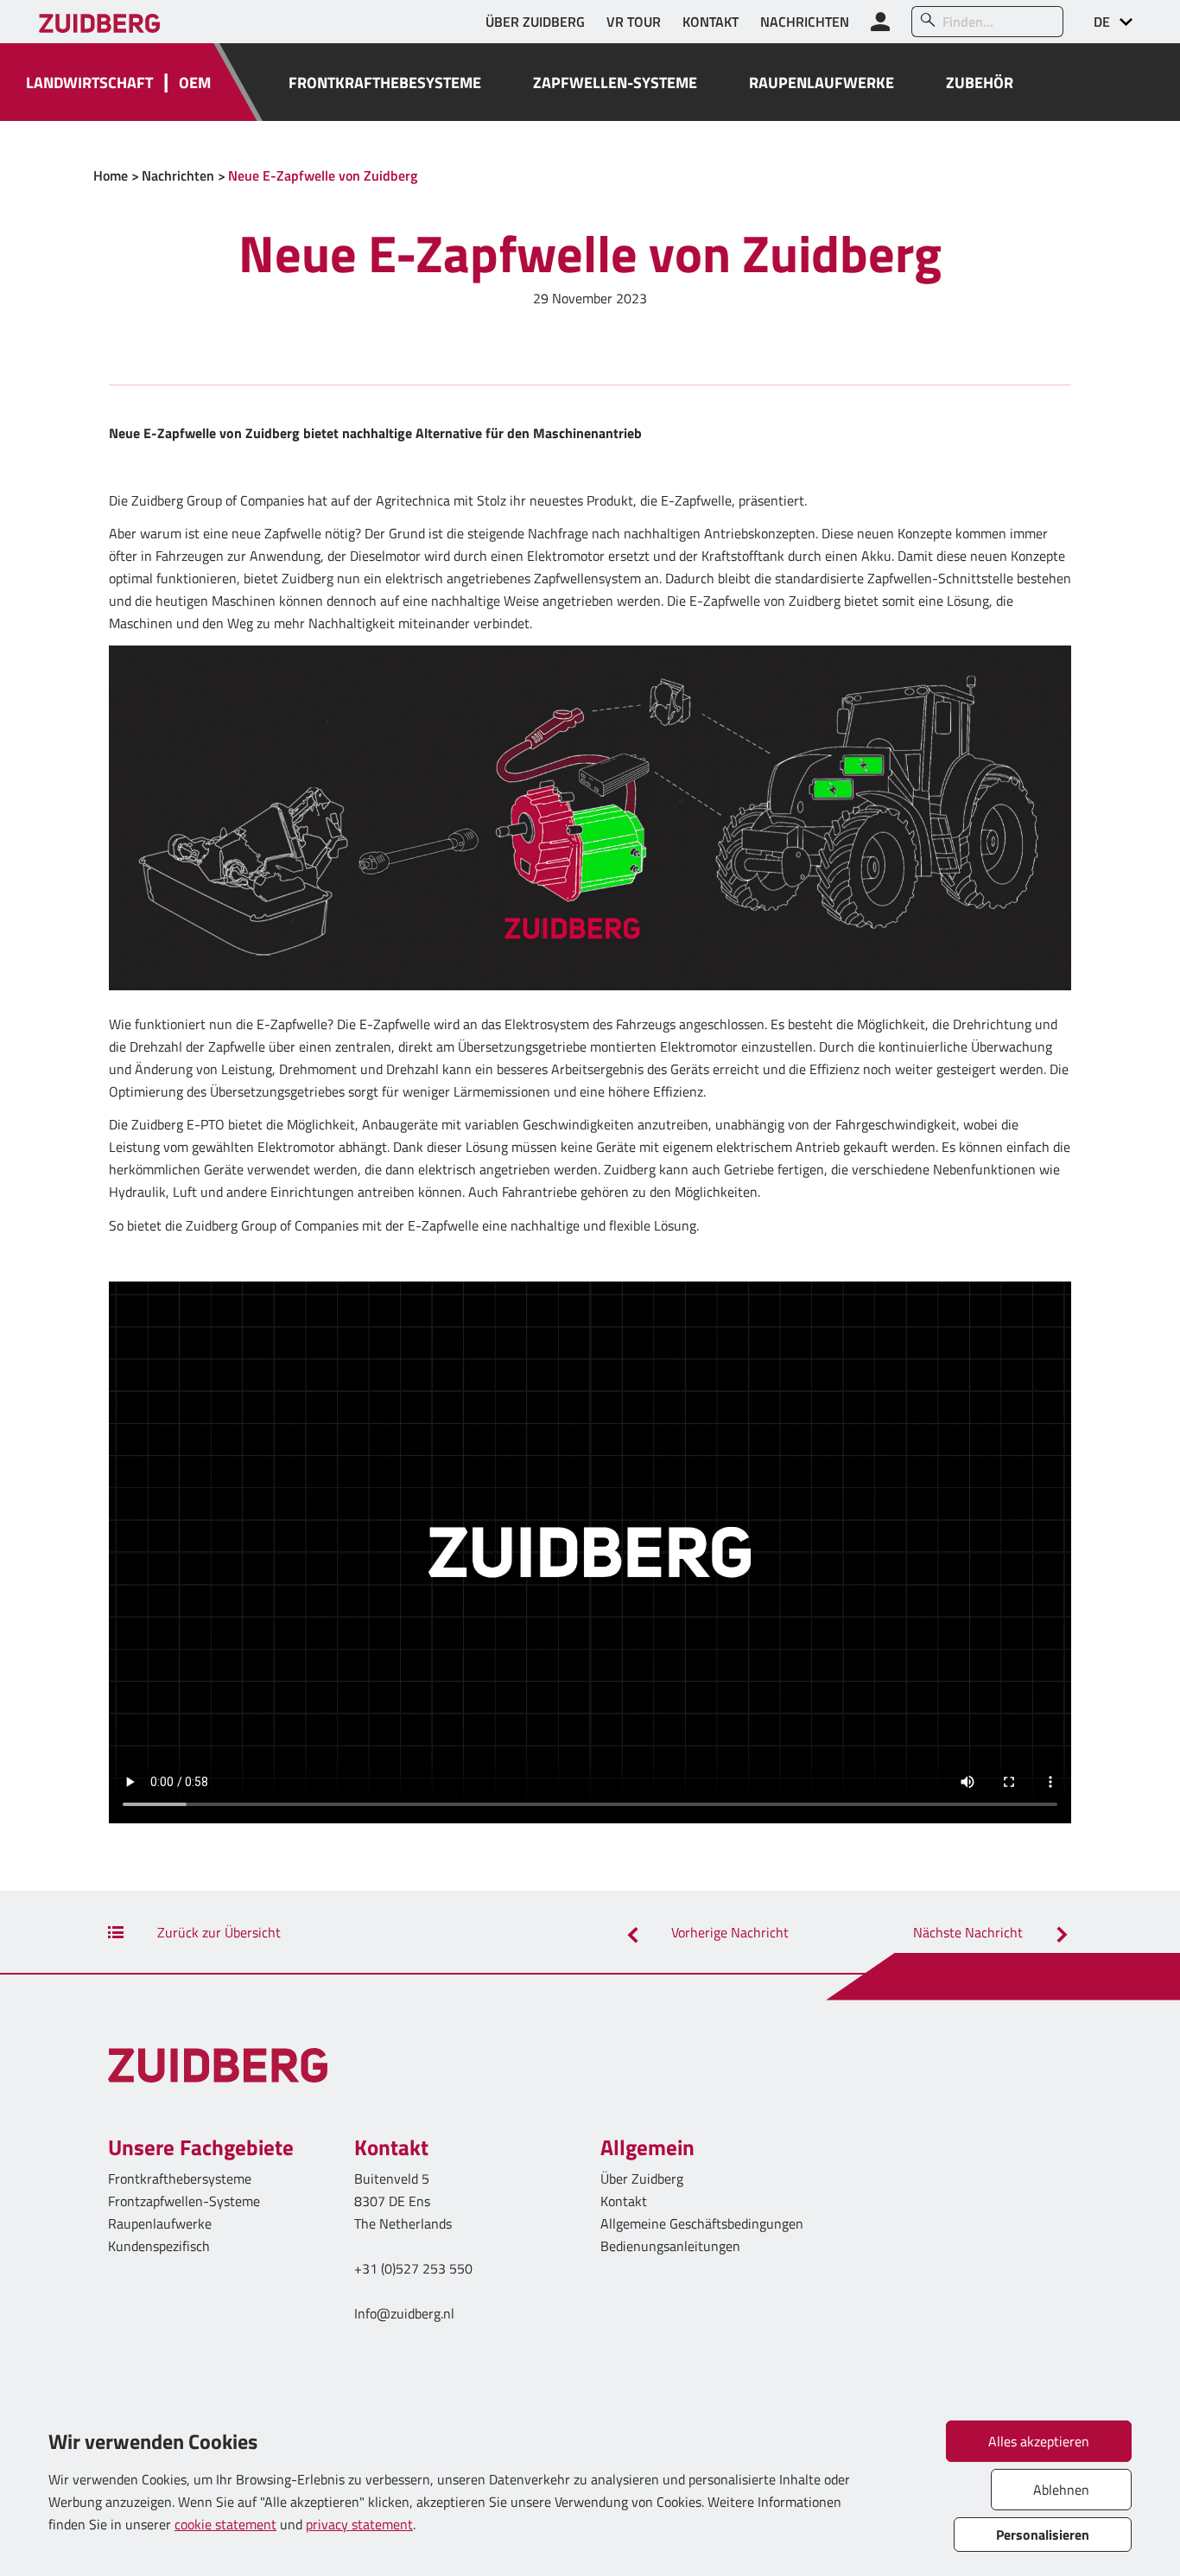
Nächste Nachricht (970, 1932)
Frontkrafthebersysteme (180, 2178)
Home (111, 175)
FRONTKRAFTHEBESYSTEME (385, 83)
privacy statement (359, 2524)
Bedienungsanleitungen (670, 2246)
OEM (195, 83)
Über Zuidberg (642, 2178)
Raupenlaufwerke (160, 2223)
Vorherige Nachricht (728, 1932)
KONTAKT (711, 22)
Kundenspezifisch (159, 2246)
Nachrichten (178, 175)
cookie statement (225, 2524)
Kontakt (624, 2201)
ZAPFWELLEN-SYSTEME (615, 83)
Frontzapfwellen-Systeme (184, 2201)
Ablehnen (1061, 2490)
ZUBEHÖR (980, 83)
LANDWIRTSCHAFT (89, 83)
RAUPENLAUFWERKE (822, 83)
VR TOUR (634, 22)
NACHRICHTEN (805, 22)
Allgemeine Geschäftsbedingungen (702, 2223)
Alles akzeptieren (1039, 2441)
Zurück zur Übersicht (217, 1932)
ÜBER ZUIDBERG (535, 22)
